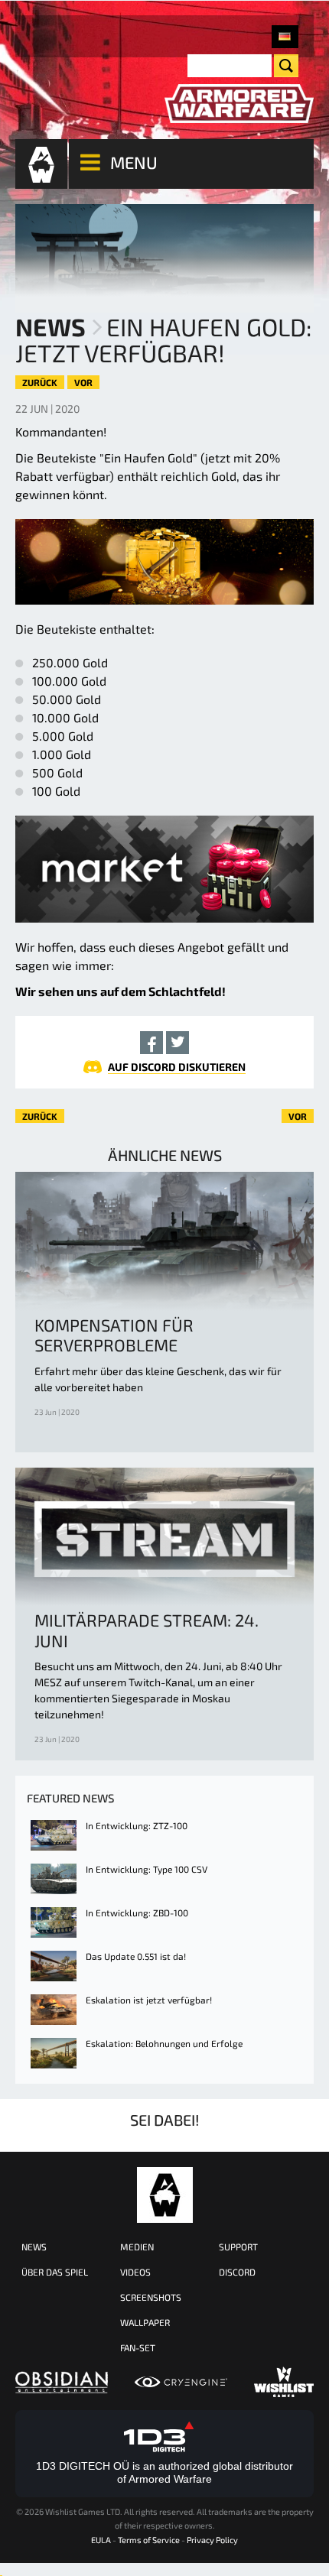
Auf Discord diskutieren (177, 1067)
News (50, 326)
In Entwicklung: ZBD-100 (137, 1913)
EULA (101, 2540)
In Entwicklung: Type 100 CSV (147, 1869)
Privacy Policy (212, 2540)
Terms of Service (149, 2540)
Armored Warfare (165, 2195)
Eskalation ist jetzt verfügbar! (149, 2000)
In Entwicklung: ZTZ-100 (137, 1825)
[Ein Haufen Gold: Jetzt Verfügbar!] (285, 37)
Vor (83, 382)
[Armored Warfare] (239, 104)
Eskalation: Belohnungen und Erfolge (164, 2043)
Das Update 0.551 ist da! (136, 1956)
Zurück (40, 382)
